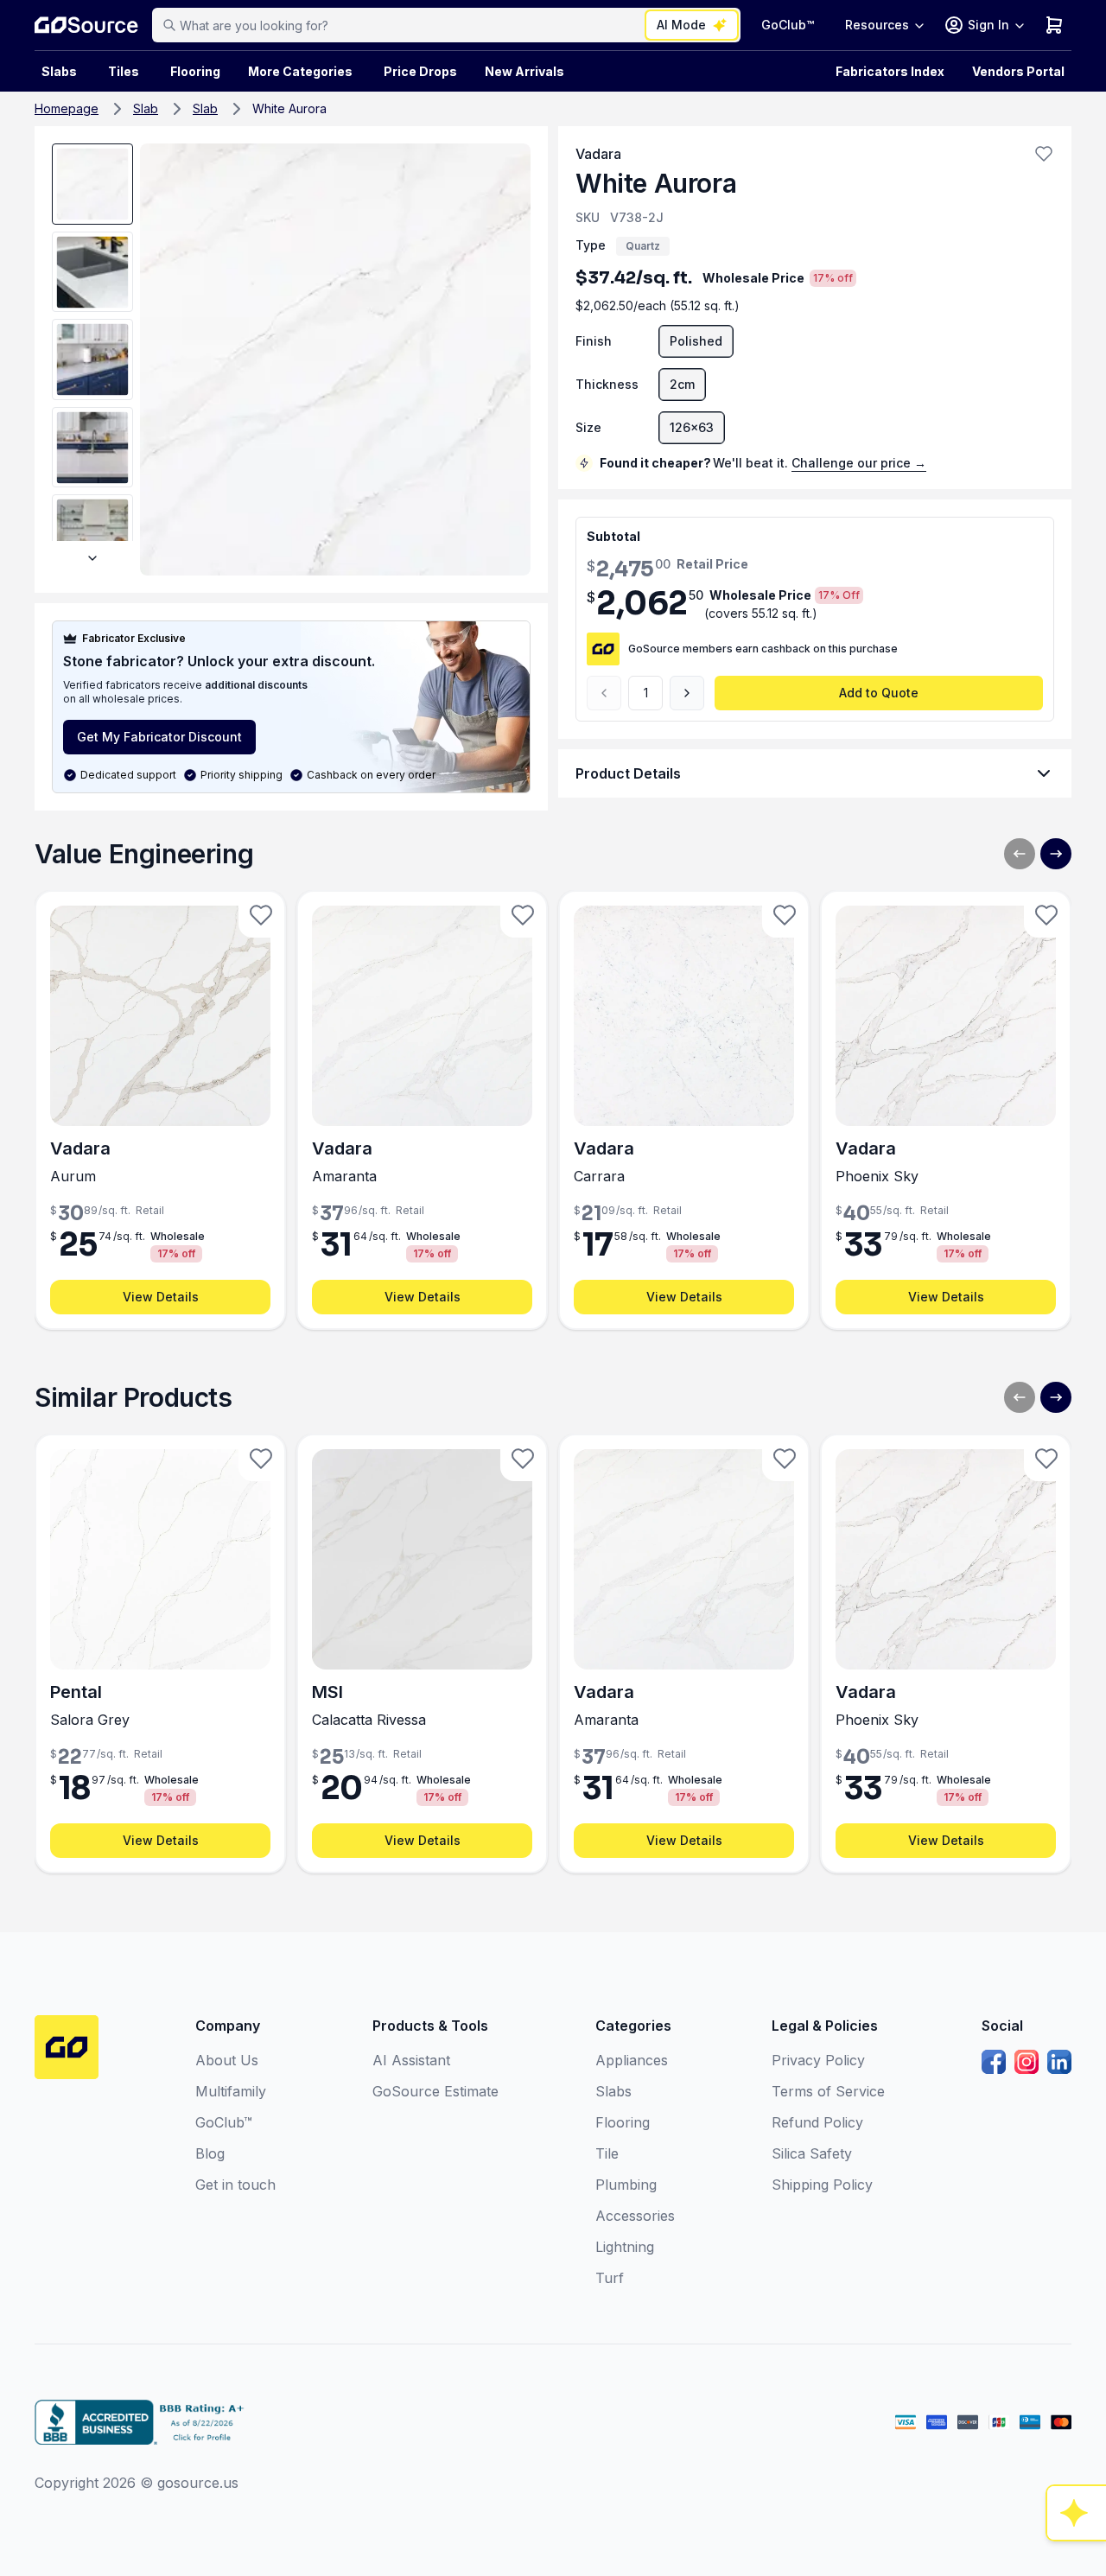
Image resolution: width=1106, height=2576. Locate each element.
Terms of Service (828, 2091)
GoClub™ (788, 25)
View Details (161, 1297)
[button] (1044, 154)
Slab (146, 108)
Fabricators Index (890, 71)
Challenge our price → (859, 463)
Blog (210, 2153)
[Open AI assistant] (1077, 2513)
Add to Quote (879, 693)
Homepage (67, 108)
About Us (227, 2060)
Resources (877, 25)
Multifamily (231, 2091)
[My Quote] (1054, 25)
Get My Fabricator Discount (159, 737)
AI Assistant (411, 2060)
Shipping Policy (822, 2185)
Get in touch (235, 2185)
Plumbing (626, 2185)
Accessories (635, 2216)
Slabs (613, 2091)
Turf (610, 2278)
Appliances (632, 2060)
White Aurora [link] (289, 108)
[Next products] (1056, 854)
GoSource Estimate (435, 2091)
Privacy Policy (818, 2060)
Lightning (625, 2247)
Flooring (195, 71)
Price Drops (420, 71)
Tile (607, 2153)
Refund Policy (817, 2122)
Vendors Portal (1018, 71)
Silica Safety (812, 2153)
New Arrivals (524, 71)
